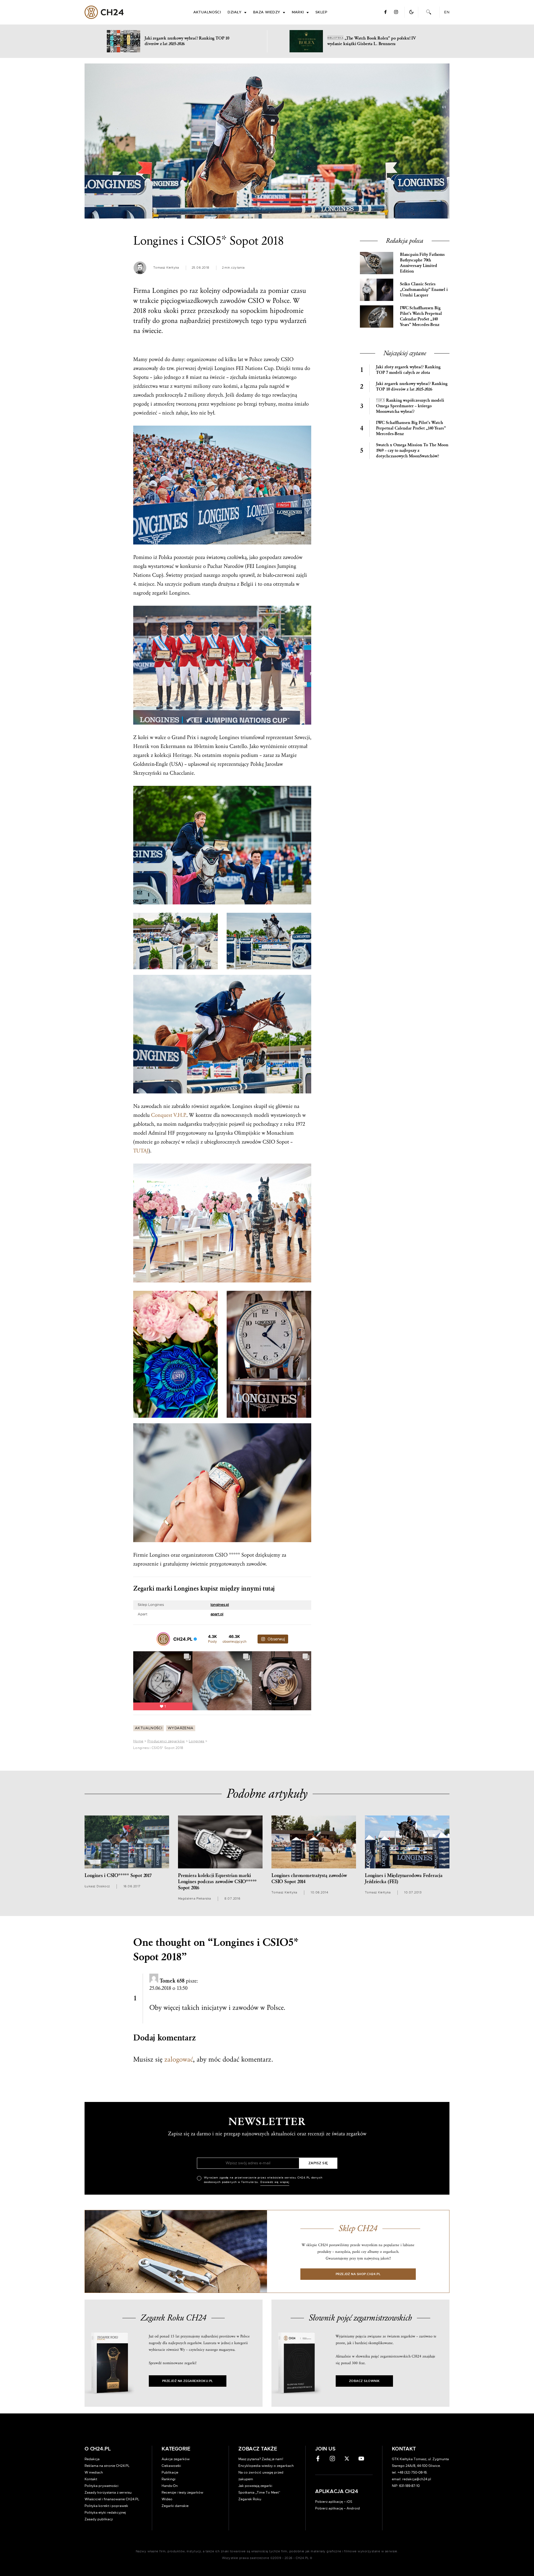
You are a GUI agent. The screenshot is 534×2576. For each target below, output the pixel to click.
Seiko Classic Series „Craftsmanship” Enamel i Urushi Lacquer (424, 290)
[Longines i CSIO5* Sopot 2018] (267, 141)
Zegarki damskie (175, 2506)
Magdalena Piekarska (195, 1899)
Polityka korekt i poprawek (106, 2506)
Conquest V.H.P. (169, 1115)
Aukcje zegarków (176, 2459)
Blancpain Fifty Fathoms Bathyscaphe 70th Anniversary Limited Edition (422, 263)
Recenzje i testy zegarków (182, 2492)
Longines (197, 1741)
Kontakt (91, 2479)
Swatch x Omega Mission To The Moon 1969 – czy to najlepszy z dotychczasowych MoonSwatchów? (412, 451)
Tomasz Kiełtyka (166, 268)
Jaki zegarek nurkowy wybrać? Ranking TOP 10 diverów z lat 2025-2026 (412, 387)
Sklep (321, 12)
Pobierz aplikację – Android (338, 2508)
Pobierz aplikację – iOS (334, 2502)
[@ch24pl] (163, 1639)
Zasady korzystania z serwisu (108, 2492)
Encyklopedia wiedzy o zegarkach (266, 2466)
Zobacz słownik (364, 2381)
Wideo (167, 2499)
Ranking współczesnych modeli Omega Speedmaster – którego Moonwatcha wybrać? (410, 406)
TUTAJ (141, 1151)
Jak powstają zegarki (255, 2486)
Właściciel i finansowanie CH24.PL (112, 2499)
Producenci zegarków (166, 1741)
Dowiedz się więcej (275, 2182)
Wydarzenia (181, 1728)
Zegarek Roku (250, 2499)
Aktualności (207, 12)
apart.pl (217, 1614)
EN (447, 12)
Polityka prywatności (102, 2486)
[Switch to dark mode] (411, 12)
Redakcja (92, 2459)
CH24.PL (104, 12)
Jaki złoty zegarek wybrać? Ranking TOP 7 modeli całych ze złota (408, 370)
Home (138, 1741)
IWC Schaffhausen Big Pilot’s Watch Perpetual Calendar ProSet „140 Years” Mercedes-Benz (421, 316)
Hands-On (170, 2486)
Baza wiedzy (267, 12)
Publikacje (170, 2472)
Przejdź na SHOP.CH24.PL (358, 2274)
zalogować (179, 2059)
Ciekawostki (171, 2466)
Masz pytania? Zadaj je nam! (261, 2459)
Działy (235, 12)
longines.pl (220, 1605)
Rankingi (169, 2479)
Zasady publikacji (99, 2519)
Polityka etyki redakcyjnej (105, 2513)
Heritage (182, 755)
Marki (298, 12)
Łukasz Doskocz (97, 1886)
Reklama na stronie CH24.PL (107, 2466)
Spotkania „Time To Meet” (259, 2492)
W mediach (94, 2472)
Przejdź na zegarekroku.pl (188, 2381)
